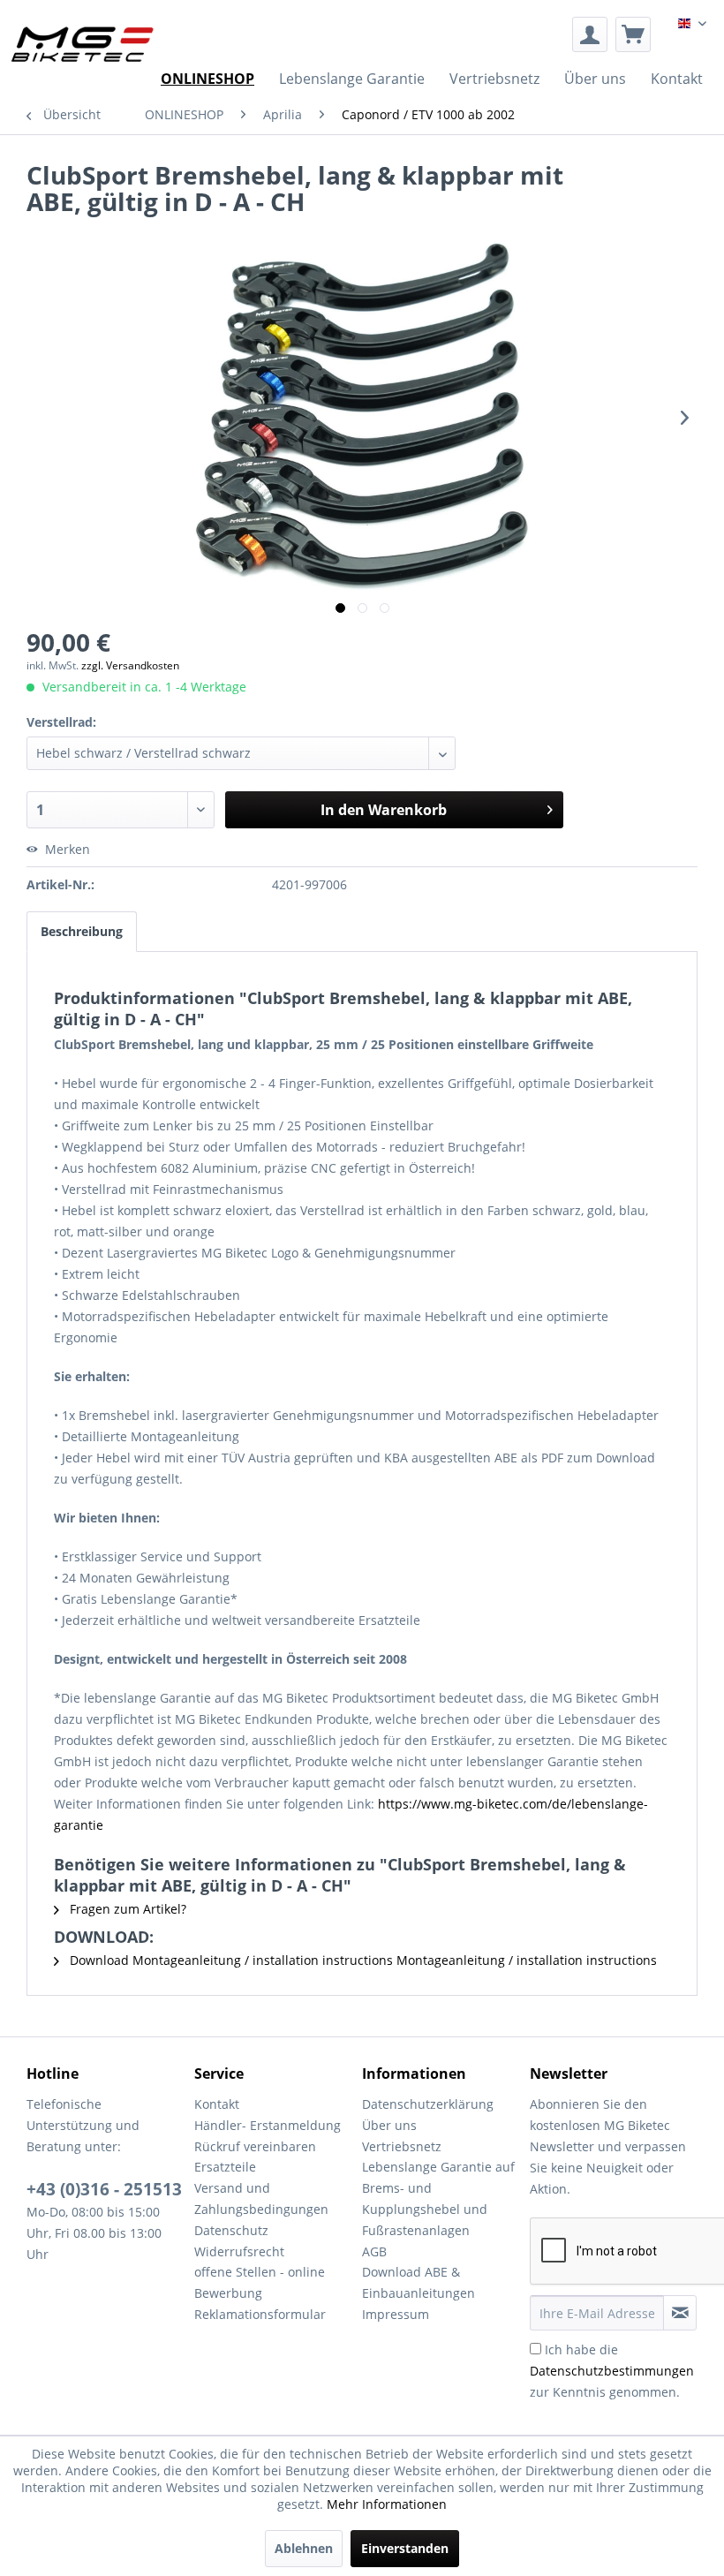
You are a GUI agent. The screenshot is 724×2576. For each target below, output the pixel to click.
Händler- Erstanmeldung (268, 2125)
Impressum (396, 2314)
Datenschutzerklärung (428, 2104)
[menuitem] (590, 34)
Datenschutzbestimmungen (612, 2371)
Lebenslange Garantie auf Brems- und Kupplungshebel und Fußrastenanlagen (438, 2198)
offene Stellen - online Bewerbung (260, 2282)
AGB (374, 2251)
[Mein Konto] (590, 34)
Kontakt (217, 2104)
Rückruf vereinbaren (255, 2146)
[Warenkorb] (633, 34)
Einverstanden (405, 2548)
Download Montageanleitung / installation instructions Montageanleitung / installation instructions (362, 1960)
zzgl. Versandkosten (130, 665)
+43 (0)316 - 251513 (104, 2189)
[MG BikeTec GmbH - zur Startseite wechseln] (83, 44)
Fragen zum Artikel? (126, 1909)
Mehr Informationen (387, 2504)
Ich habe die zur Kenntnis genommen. (612, 2371)
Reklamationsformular (260, 2314)
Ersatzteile (225, 2167)
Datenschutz (231, 2230)
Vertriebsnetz (402, 2146)
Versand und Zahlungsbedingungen (261, 2198)
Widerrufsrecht (239, 2251)
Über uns (389, 2125)
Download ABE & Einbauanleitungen (419, 2282)
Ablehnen (304, 2548)
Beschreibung (82, 931)
